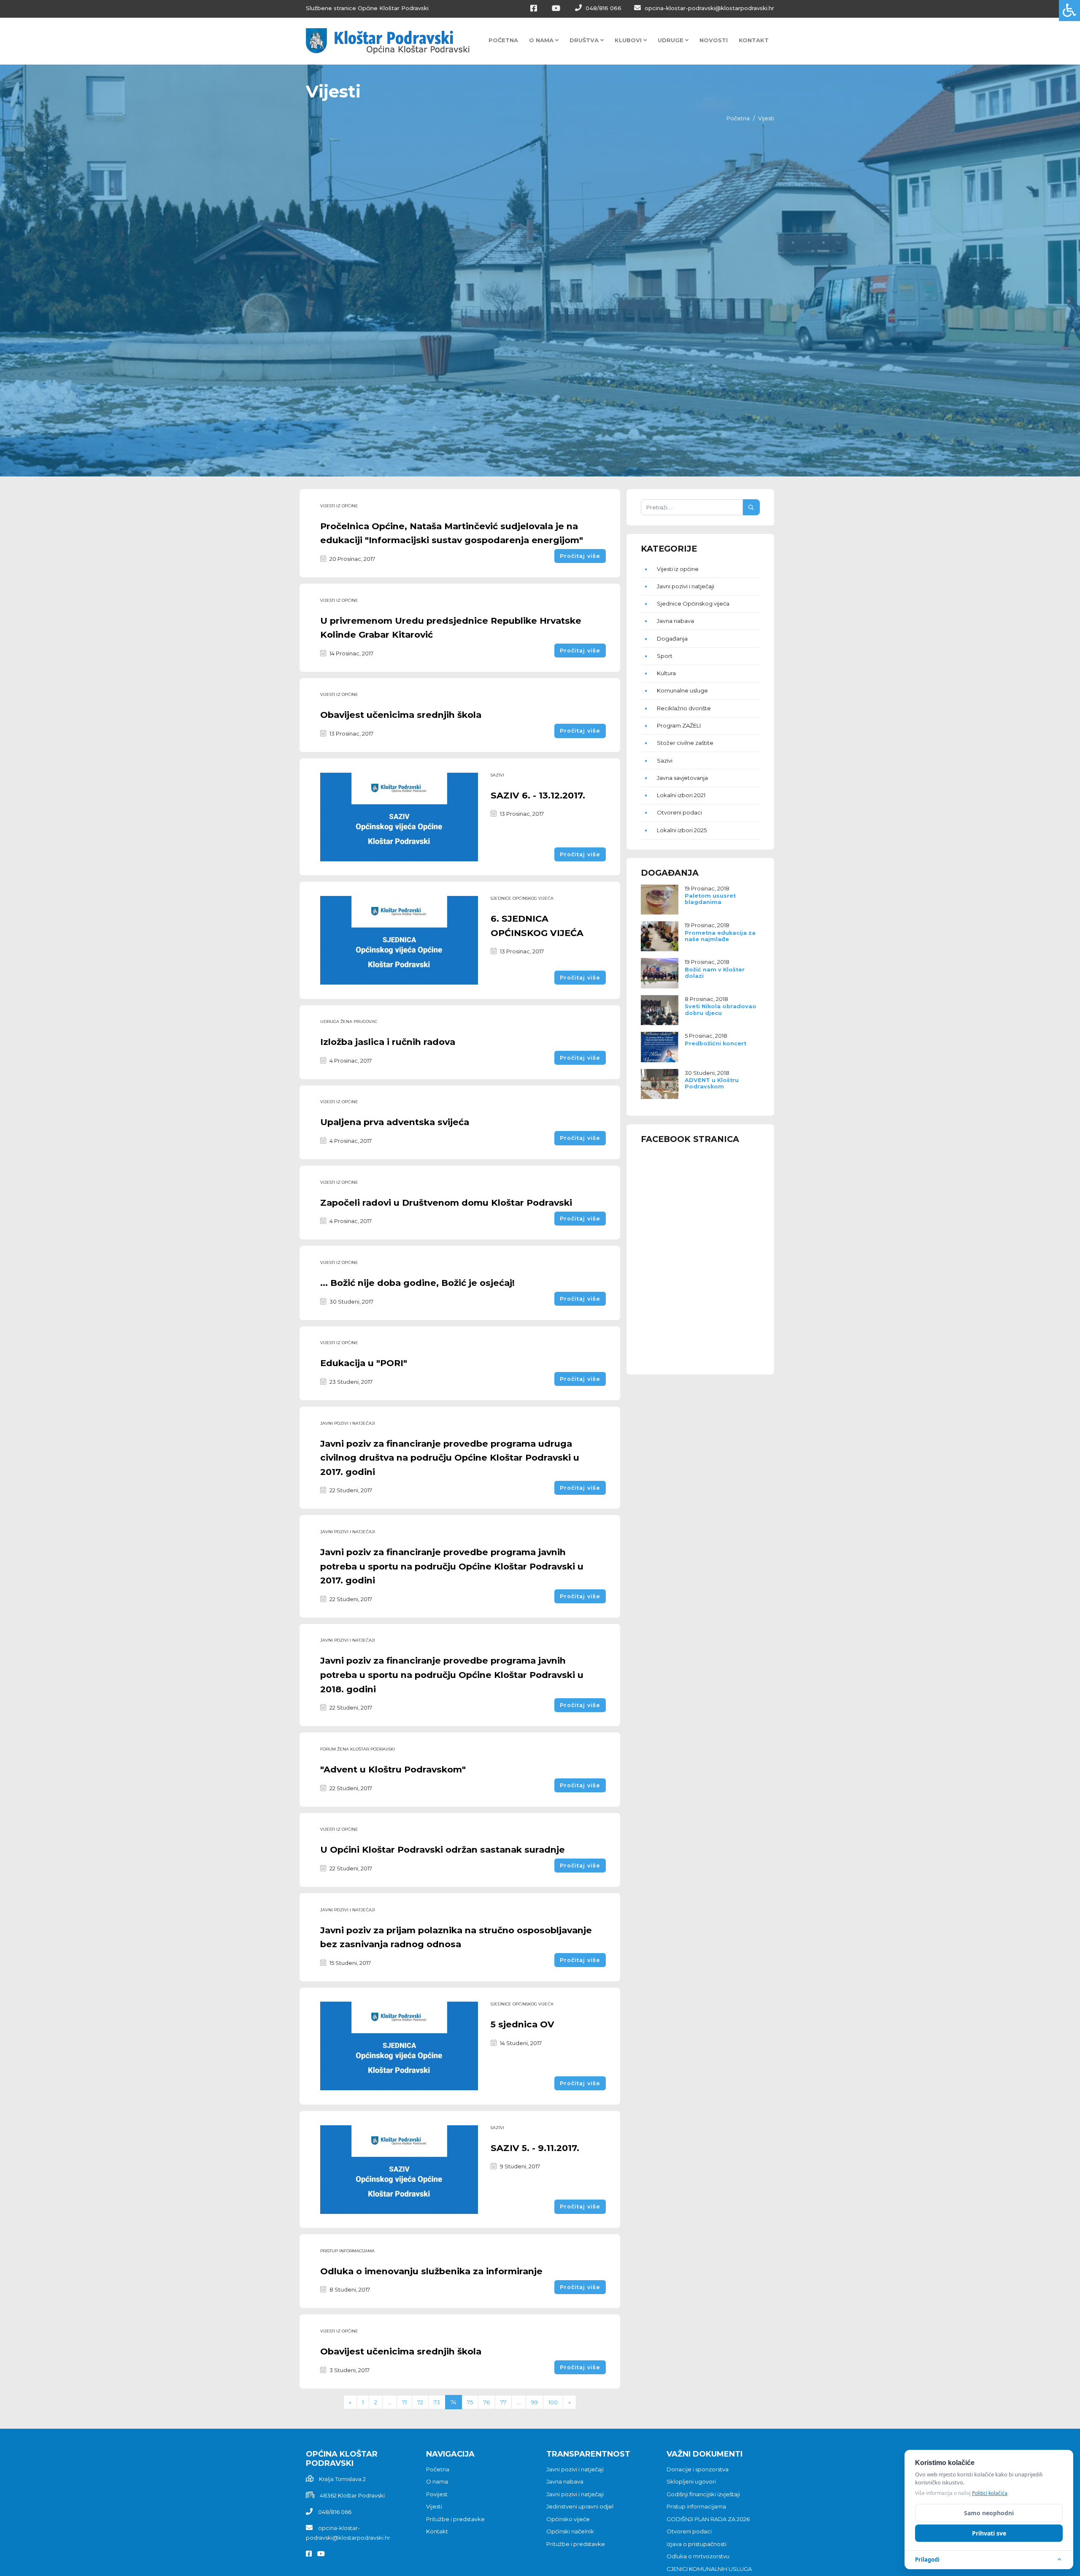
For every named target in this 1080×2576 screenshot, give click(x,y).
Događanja (672, 639)
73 (437, 2402)
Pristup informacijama (347, 2251)
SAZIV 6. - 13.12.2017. (538, 795)
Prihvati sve (989, 2533)
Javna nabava (675, 621)
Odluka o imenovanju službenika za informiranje (431, 2271)
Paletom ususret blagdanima (710, 899)
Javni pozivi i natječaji (348, 1423)
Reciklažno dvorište (684, 708)
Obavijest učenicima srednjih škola (401, 715)
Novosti (714, 40)
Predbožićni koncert (715, 1043)
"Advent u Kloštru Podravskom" (393, 1769)
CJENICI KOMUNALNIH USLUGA (709, 2569)
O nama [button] (542, 40)
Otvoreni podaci (679, 812)
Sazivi (497, 775)
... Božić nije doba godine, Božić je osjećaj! (417, 1283)
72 (420, 2402)
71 (404, 2402)
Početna (503, 40)
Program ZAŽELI (679, 725)
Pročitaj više (580, 556)
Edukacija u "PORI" (364, 1363)
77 (503, 2402)
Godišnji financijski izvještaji (703, 2494)
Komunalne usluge (682, 690)
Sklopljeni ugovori (691, 2481)
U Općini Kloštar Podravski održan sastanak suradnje (443, 1849)
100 (553, 2402)
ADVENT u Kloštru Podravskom (712, 1083)
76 (487, 2402)
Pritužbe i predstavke (455, 2519)
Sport (665, 656)
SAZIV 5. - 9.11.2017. (535, 2148)
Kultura (666, 673)
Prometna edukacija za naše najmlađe (720, 936)
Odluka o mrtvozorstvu (698, 2556)
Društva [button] (585, 40)
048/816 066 (603, 8)
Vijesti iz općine (339, 506)
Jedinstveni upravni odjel (580, 2506)
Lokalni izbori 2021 (681, 795)
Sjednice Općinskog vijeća (522, 898)
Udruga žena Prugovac (349, 1021)
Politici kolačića (990, 2493)
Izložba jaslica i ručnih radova (388, 1042)
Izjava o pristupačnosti (697, 2544)
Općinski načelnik (570, 2531)
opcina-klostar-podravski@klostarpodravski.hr (709, 8)
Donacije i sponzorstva (698, 2469)
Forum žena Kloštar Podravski (358, 1749)
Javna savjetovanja (682, 778)
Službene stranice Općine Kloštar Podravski (367, 8)
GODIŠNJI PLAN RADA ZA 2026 (708, 2519)
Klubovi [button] (629, 40)
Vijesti (434, 2506)
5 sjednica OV (522, 2024)
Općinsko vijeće (568, 2519)
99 (535, 2402)
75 (470, 2402)
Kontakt (754, 40)
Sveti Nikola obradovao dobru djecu (721, 1009)
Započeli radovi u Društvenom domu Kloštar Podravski (446, 1203)
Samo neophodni (989, 2513)
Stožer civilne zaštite (685, 743)
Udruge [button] (671, 40)
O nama (437, 2481)
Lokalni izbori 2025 (682, 830)
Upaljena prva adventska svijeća (395, 1122)
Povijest (437, 2494)
